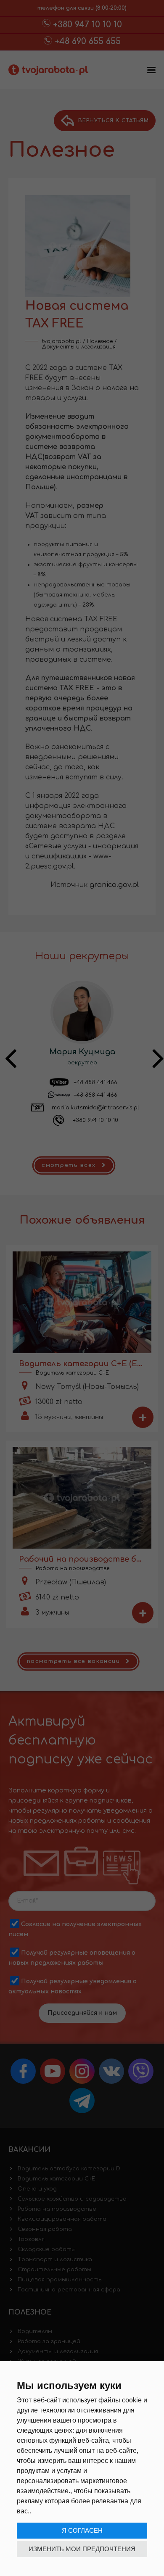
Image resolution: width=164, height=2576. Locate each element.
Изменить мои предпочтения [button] (82, 2549)
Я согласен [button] (82, 2530)
